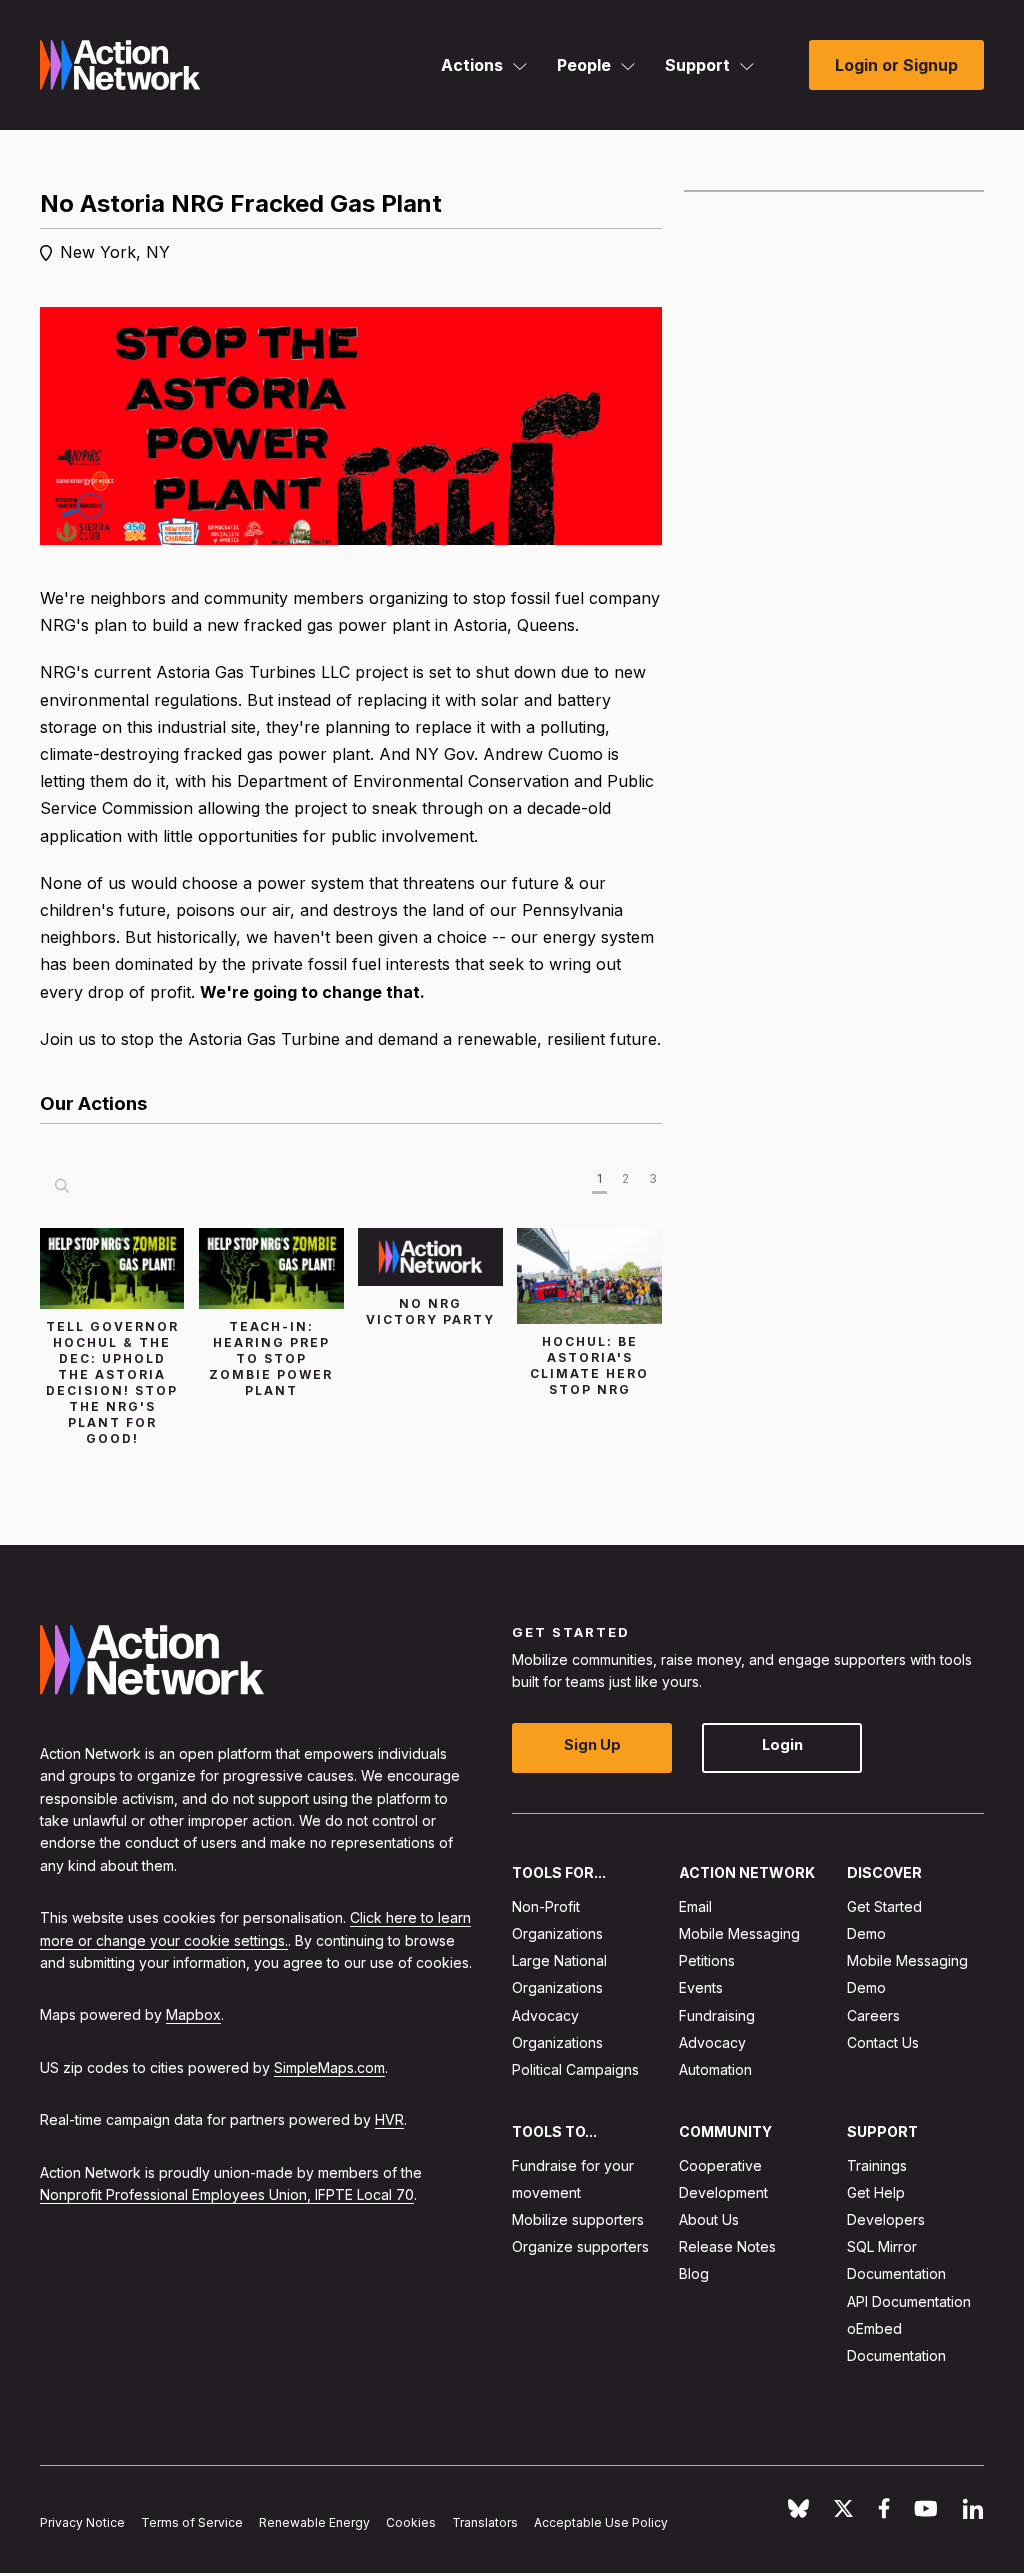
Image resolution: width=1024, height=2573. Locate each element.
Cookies (411, 2521)
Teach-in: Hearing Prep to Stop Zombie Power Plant (271, 1358)
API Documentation (909, 2300)
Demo (866, 1933)
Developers (886, 2219)
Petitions (707, 1960)
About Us (709, 2219)
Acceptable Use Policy (601, 2521)
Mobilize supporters (578, 2219)
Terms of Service (192, 2521)
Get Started (884, 1905)
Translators (485, 2521)
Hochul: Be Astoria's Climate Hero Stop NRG (589, 1365)
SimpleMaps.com (329, 2066)
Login (782, 1744)
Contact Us (883, 2041)
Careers (873, 2014)
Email (695, 1905)
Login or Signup (896, 65)
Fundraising (717, 2014)
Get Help (876, 2191)
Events (701, 1987)
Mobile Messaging (739, 1933)
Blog (694, 2273)
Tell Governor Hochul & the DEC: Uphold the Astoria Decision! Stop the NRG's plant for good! (112, 1382)
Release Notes (727, 2246)
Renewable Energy (314, 2521)
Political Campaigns (575, 2069)
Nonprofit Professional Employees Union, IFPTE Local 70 (227, 2193)
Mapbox (193, 2014)
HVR (389, 2119)
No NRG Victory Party (430, 1311)
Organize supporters (580, 2246)
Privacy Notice (82, 2521)
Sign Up (592, 1744)
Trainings (877, 2164)
